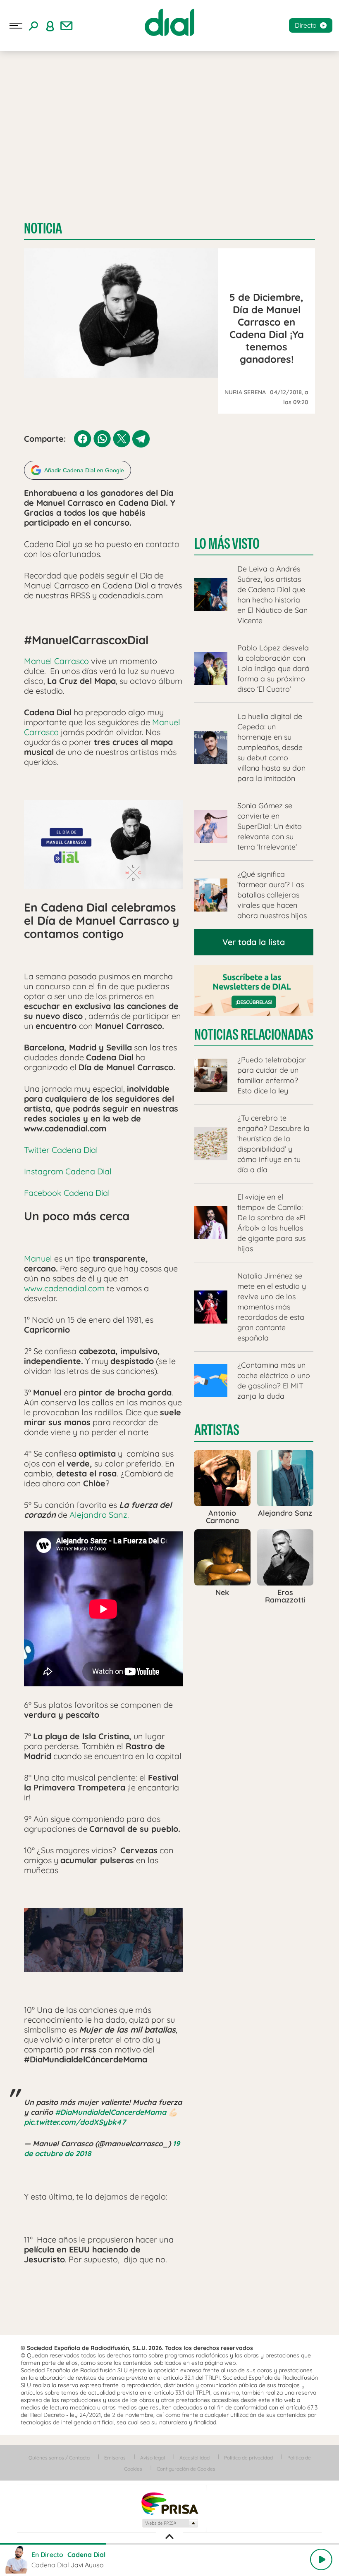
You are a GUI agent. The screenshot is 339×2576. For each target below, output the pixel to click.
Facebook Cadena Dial (67, 1193)
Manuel (39, 1258)
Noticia (43, 228)
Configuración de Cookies (186, 2469)
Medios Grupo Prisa (170, 2523)
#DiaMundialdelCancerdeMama (111, 2112)
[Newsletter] (67, 26)
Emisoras (115, 2458)
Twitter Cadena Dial (61, 1150)
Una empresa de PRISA (169, 2503)
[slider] (169, 2544)
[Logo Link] (169, 22)
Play (321, 2559)
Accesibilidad (195, 2458)
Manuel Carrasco (56, 661)
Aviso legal (153, 2458)
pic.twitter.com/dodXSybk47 (75, 2122)
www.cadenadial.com (64, 1288)
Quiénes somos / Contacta (59, 2458)
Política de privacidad (248, 2458)
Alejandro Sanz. (99, 1515)
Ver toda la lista (254, 942)
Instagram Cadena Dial (68, 1171)
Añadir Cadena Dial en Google (84, 470)
